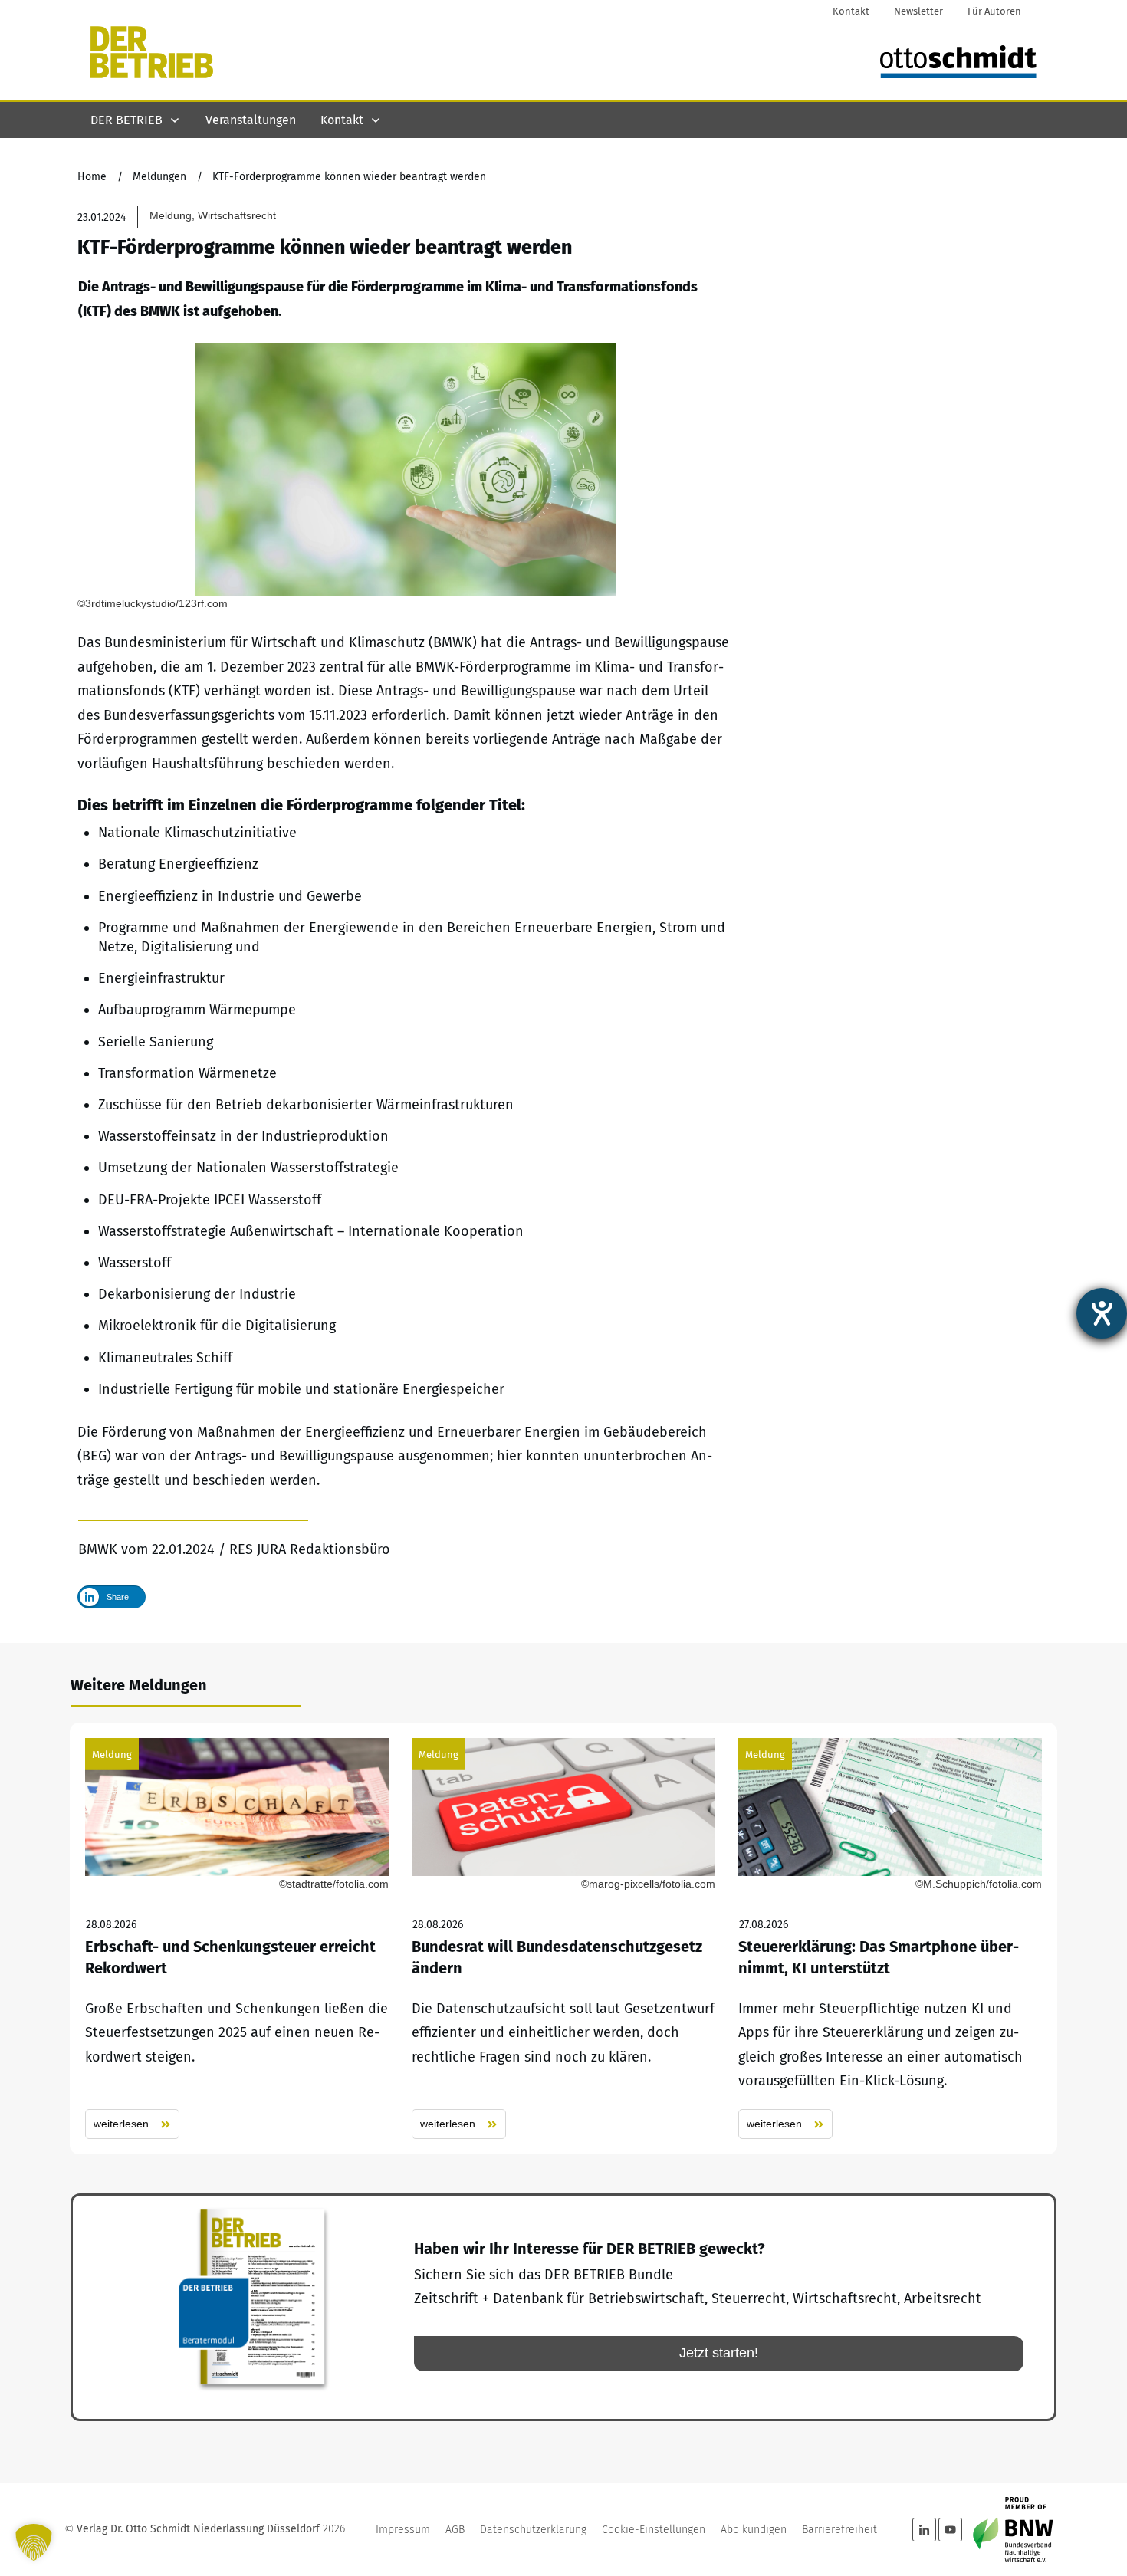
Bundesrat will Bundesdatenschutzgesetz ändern (563, 1939)
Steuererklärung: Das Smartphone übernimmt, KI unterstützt (890, 1939)
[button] (34, 2542)
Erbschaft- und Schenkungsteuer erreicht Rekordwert (237, 1939)
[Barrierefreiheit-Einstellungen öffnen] (1102, 1313)
